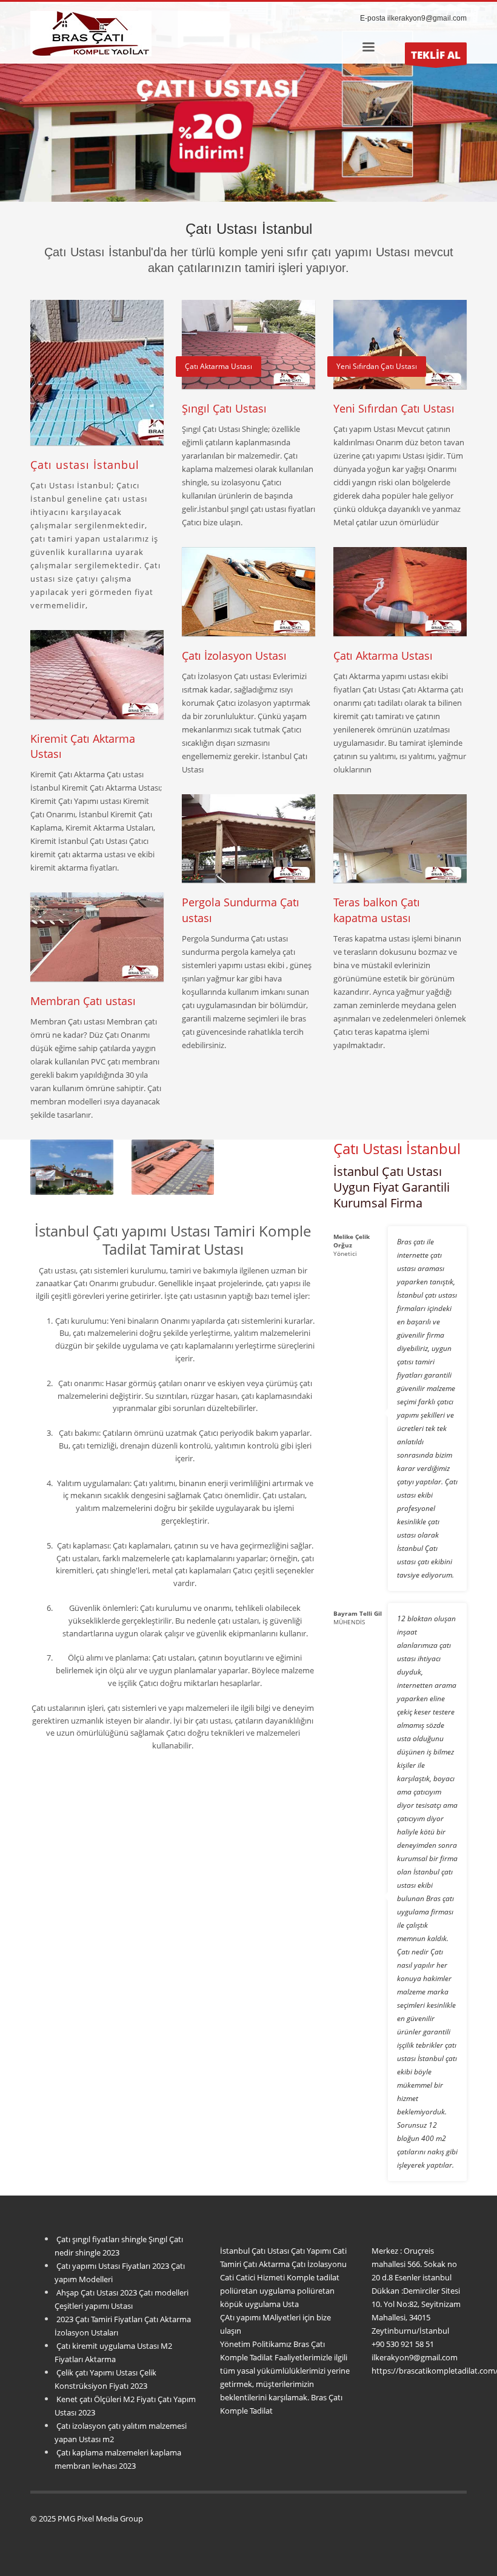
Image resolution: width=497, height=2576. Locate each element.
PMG (67, 2518)
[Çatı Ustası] (72, 1167)
